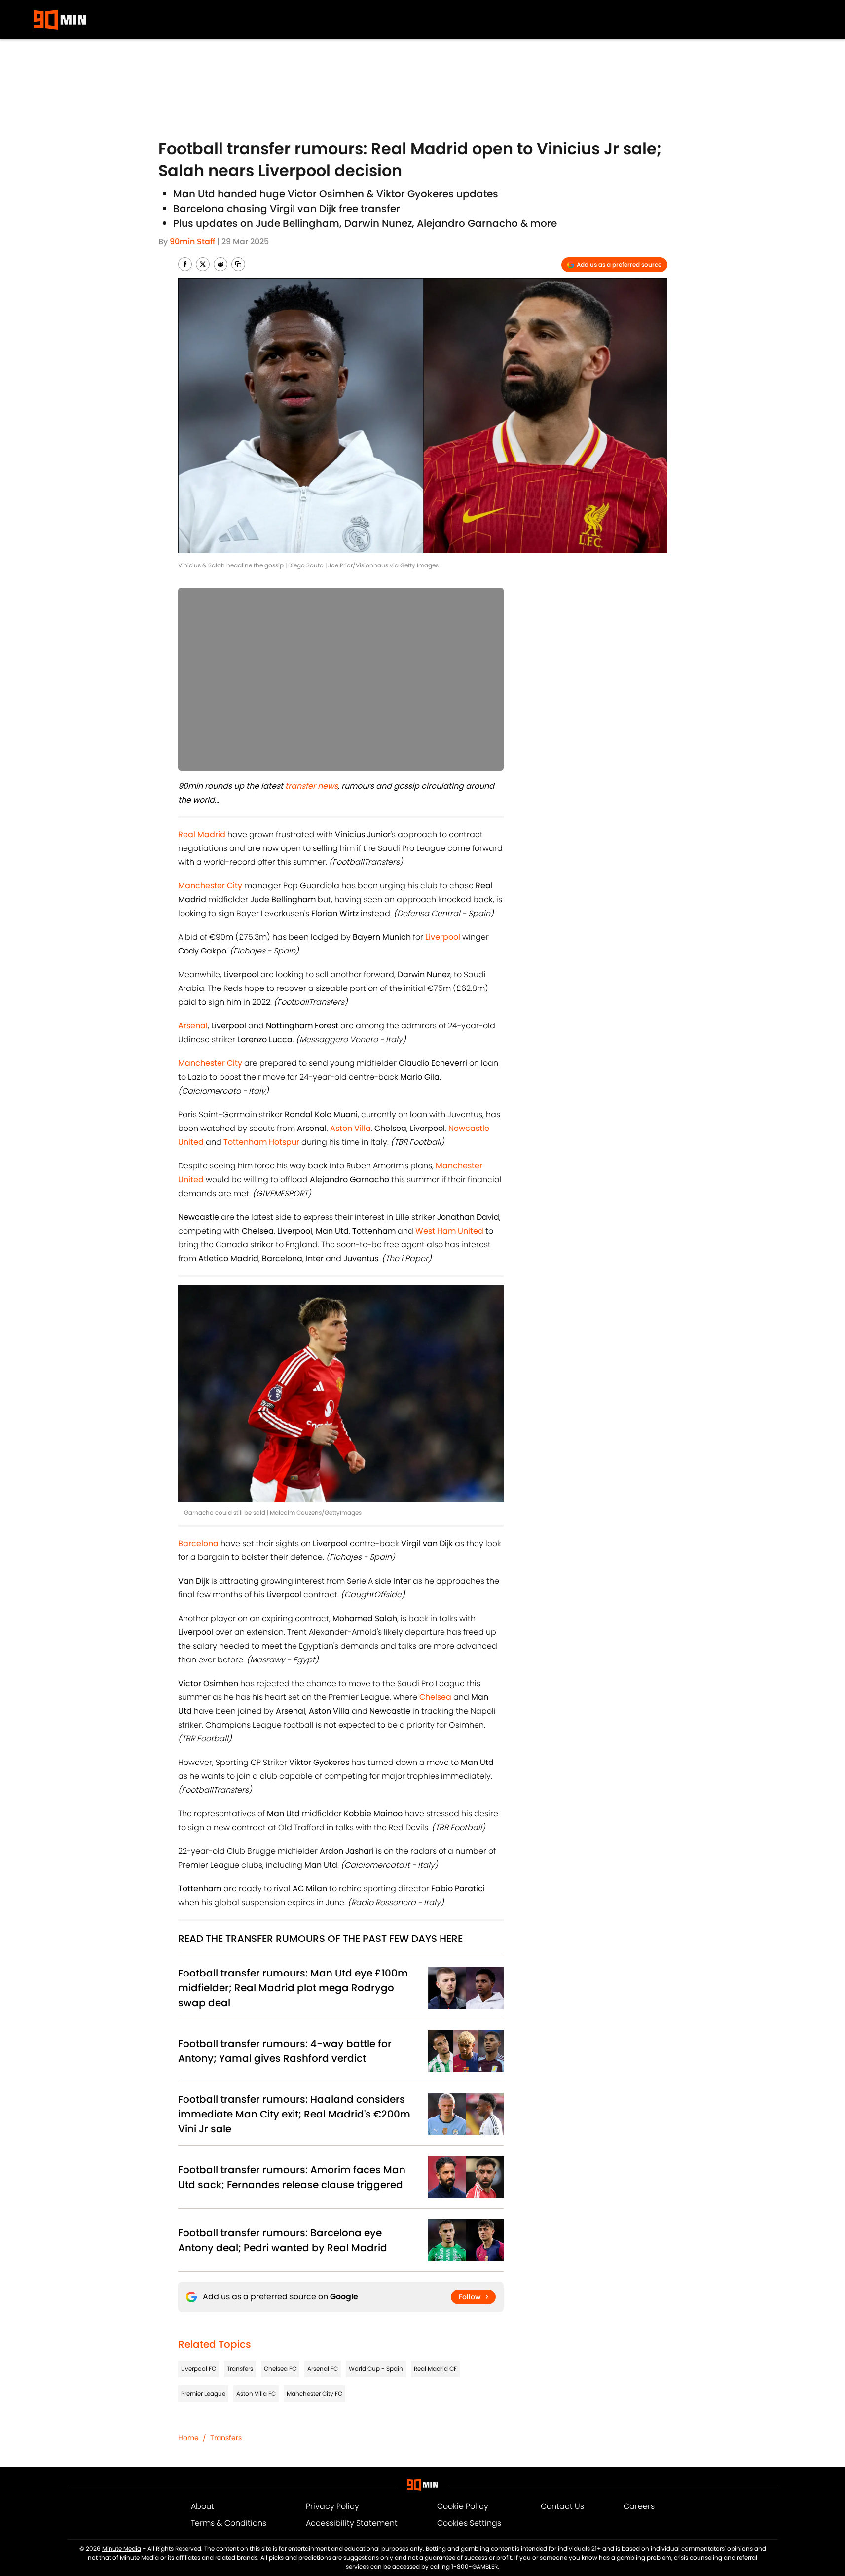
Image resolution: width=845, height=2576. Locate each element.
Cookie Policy (463, 2506)
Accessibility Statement (352, 2523)
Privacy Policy (332, 2506)
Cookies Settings (469, 2523)
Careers (639, 2506)
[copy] (238, 264)
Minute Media (122, 2549)
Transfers (240, 2369)
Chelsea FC (280, 2369)
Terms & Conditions (229, 2523)
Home (188, 2438)
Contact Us (562, 2506)
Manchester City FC (314, 2393)
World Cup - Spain (376, 2369)
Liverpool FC (199, 2369)
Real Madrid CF (435, 2369)
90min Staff (192, 241)
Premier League (203, 2393)
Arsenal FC (323, 2369)
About (202, 2506)
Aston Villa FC (256, 2393)
